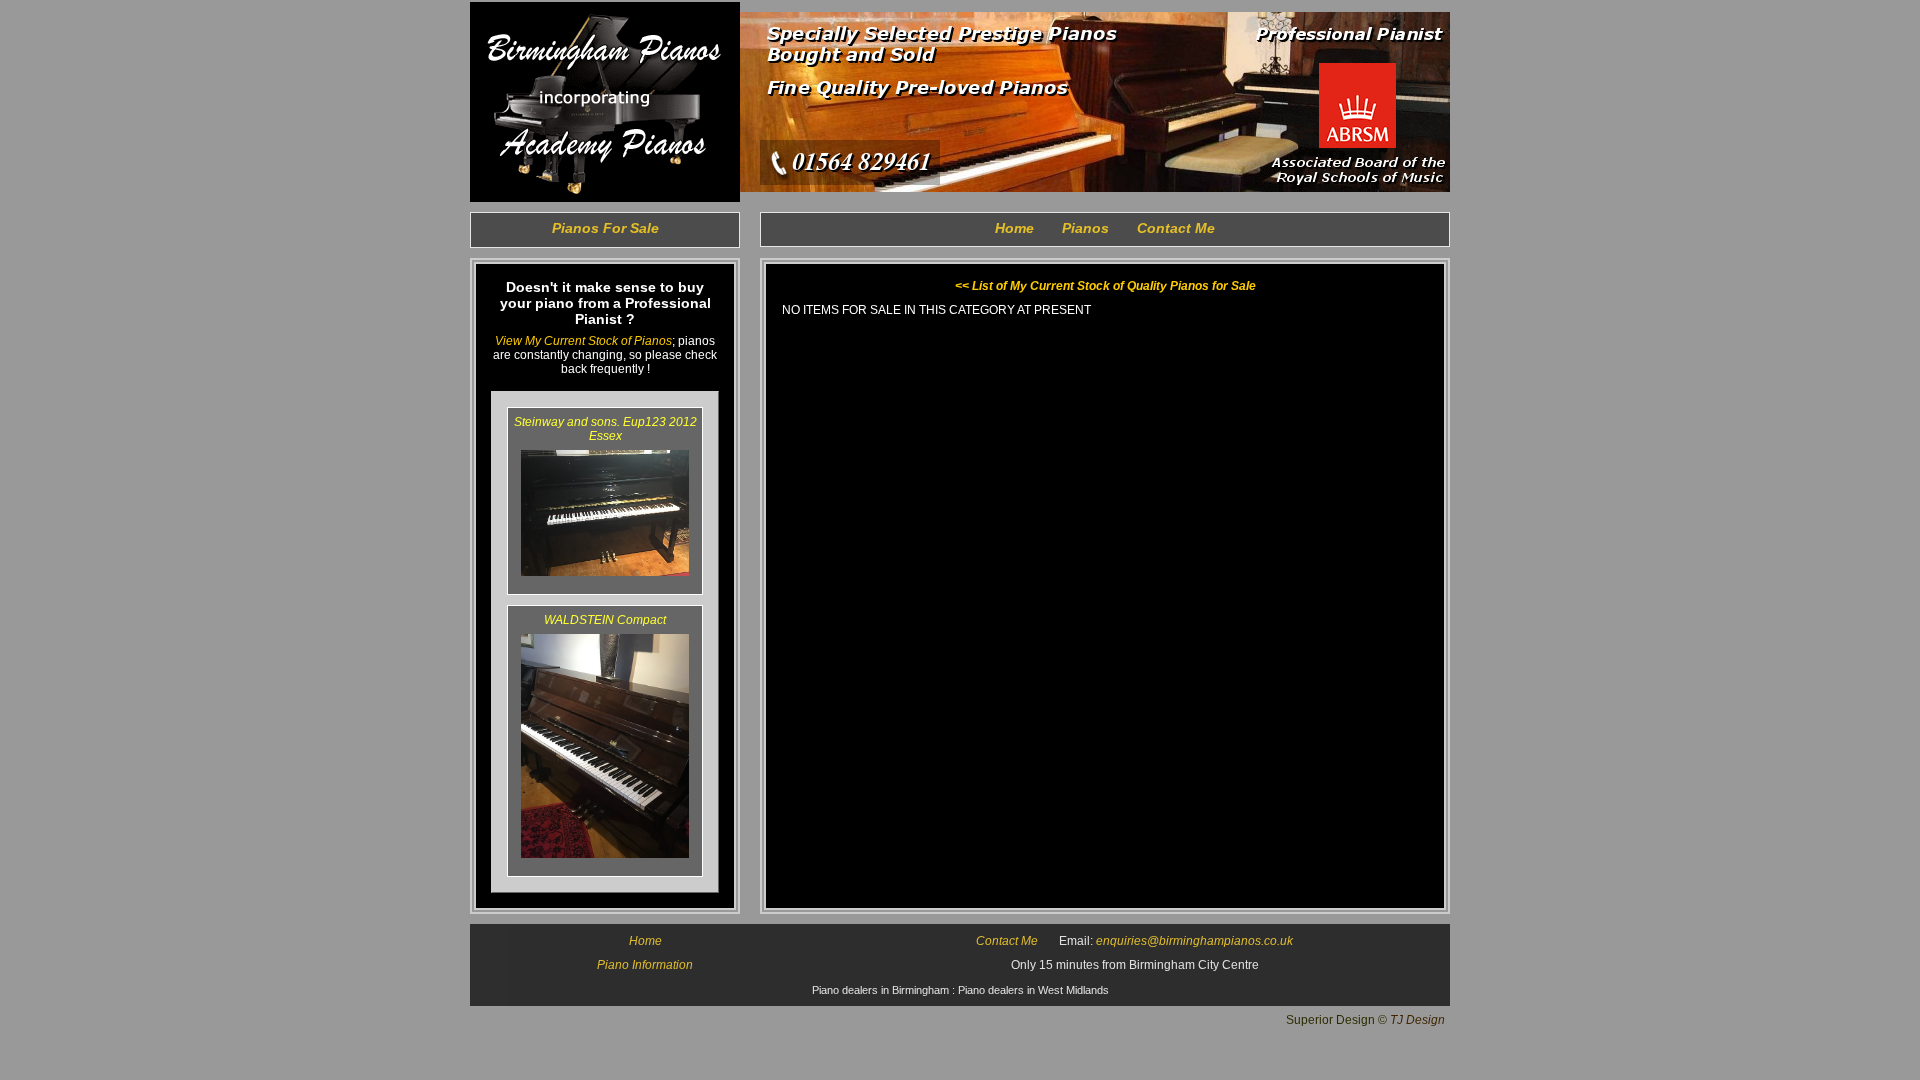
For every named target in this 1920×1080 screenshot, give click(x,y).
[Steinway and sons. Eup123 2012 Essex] (605, 572)
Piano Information (645, 965)
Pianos (1085, 228)
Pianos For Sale (605, 228)
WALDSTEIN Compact (605, 620)
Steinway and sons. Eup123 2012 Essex (605, 429)
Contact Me (1176, 228)
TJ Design (1417, 1020)
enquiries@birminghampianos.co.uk (1194, 941)
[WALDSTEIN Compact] (605, 854)
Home (1014, 228)
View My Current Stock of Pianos (583, 341)
